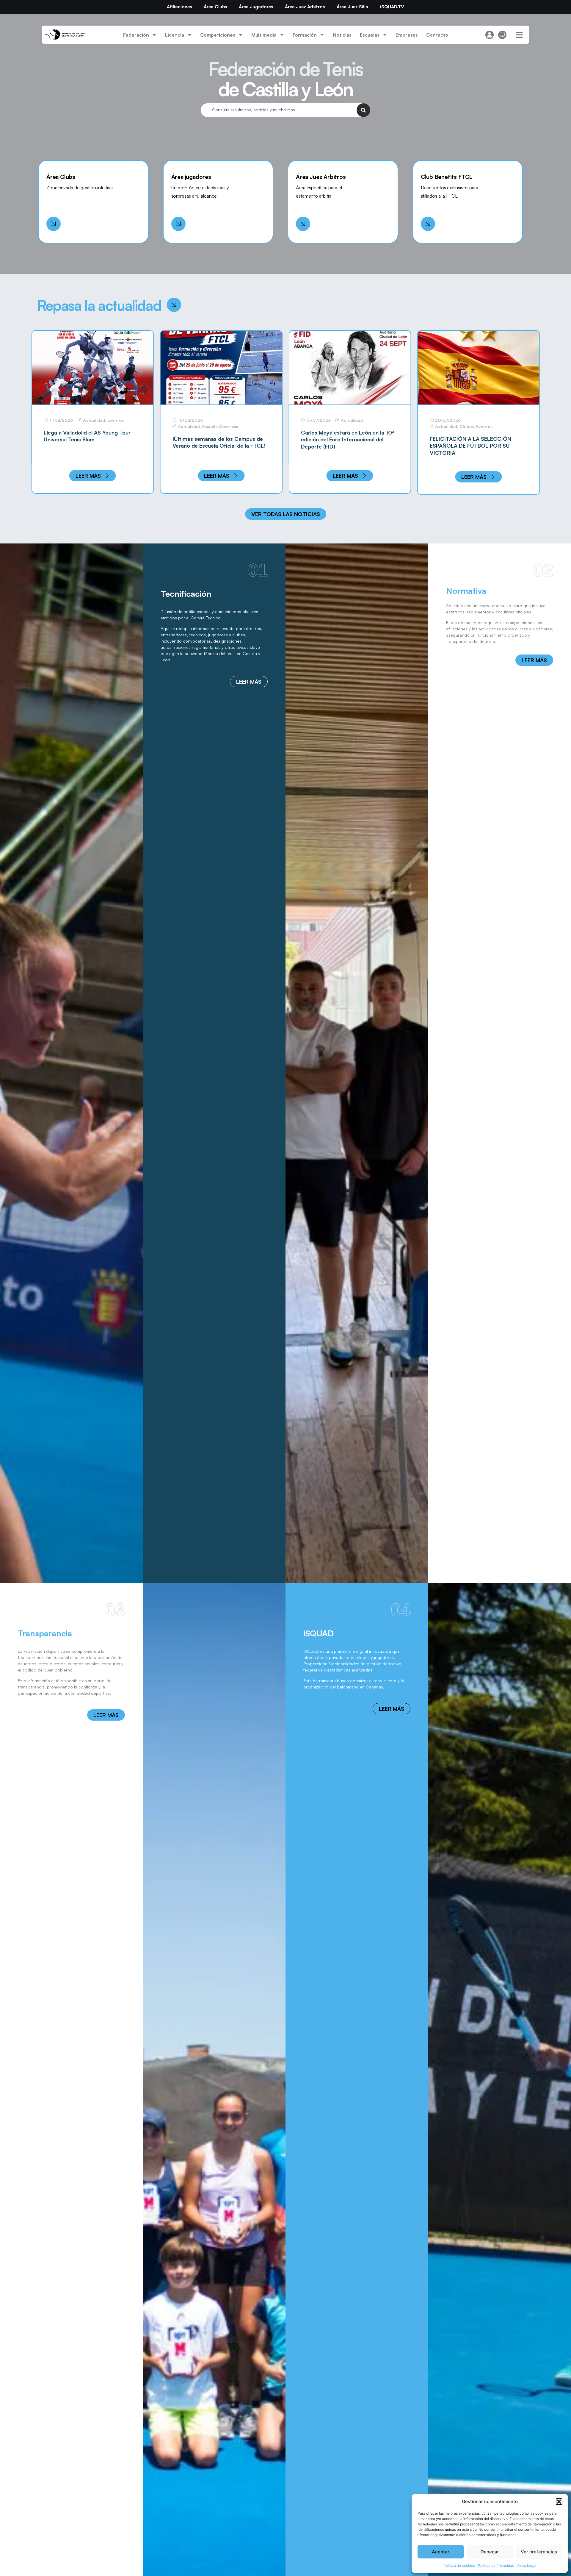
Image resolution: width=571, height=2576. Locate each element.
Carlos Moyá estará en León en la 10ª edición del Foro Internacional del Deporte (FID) (219, 439)
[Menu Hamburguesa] (519, 35)
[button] (559, 2502)
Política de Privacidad (496, 2565)
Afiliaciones (179, 7)
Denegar (490, 2552)
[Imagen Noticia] (93, 367)
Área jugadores (191, 177)
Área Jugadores (256, 7)
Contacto (437, 35)
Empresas (407, 35)
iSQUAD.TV (392, 7)
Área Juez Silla (352, 7)
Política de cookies (459, 2565)
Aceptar (441, 2552)
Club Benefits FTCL (447, 177)
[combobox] (279, 110)
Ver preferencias (539, 2552)
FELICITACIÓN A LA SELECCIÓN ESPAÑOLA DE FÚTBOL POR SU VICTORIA (342, 446)
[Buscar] (363, 110)
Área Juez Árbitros (305, 7)
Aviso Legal (527, 2565)
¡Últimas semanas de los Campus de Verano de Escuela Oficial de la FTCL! (90, 442)
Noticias (342, 35)
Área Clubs (215, 7)
